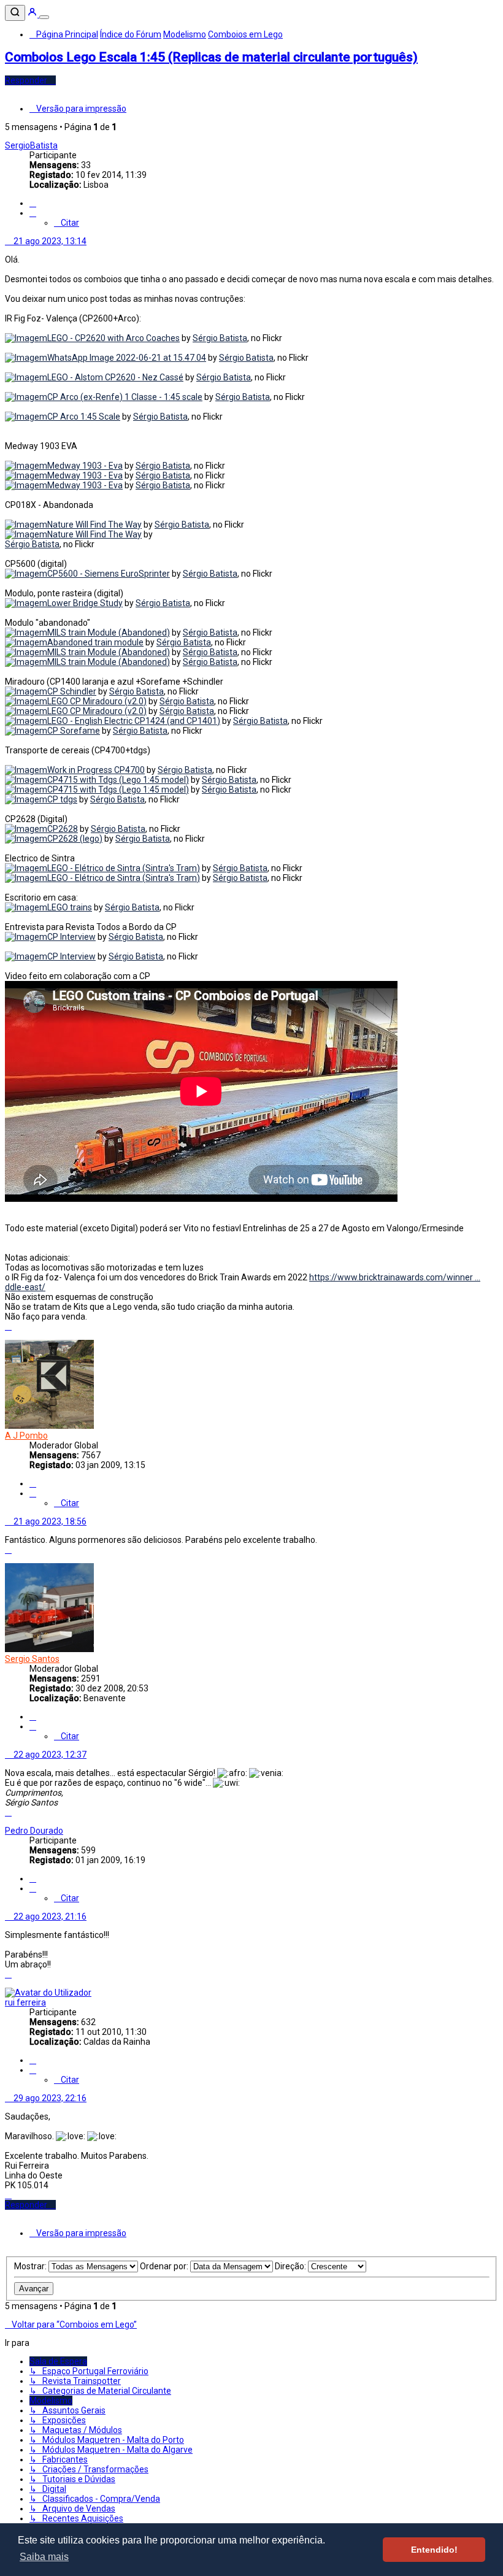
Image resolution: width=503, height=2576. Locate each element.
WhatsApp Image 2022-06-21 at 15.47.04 (127, 358)
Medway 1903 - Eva (85, 466)
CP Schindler (72, 691)
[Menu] (44, 17)
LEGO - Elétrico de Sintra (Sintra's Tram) (124, 868)
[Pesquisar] (15, 13)
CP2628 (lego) (75, 839)
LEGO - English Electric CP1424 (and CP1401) (134, 721)
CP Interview (71, 937)
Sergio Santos (32, 1659)
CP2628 (63, 829)
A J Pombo (26, 1436)
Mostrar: (31, 2266)
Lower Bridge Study (85, 603)
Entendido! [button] (434, 2550)
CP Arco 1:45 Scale (84, 417)
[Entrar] (33, 14)
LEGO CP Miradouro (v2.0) (97, 701)
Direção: (291, 2266)
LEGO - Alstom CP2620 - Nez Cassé (115, 377)
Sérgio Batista (220, 338)
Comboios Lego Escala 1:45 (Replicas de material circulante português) (211, 57)
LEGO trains (70, 907)
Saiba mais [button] (44, 2557)
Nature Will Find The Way (94, 525)
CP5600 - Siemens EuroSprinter (109, 574)
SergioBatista (31, 145)
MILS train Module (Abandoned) (109, 632)
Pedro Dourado (34, 1831)
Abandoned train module (95, 642)
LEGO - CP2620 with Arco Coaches (113, 338)
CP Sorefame (74, 731)
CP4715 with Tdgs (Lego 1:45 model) (118, 780)
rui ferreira (25, 2002)
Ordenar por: (165, 2266)
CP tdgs (62, 799)
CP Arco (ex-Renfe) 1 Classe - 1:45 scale (125, 397)
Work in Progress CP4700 (96, 770)
